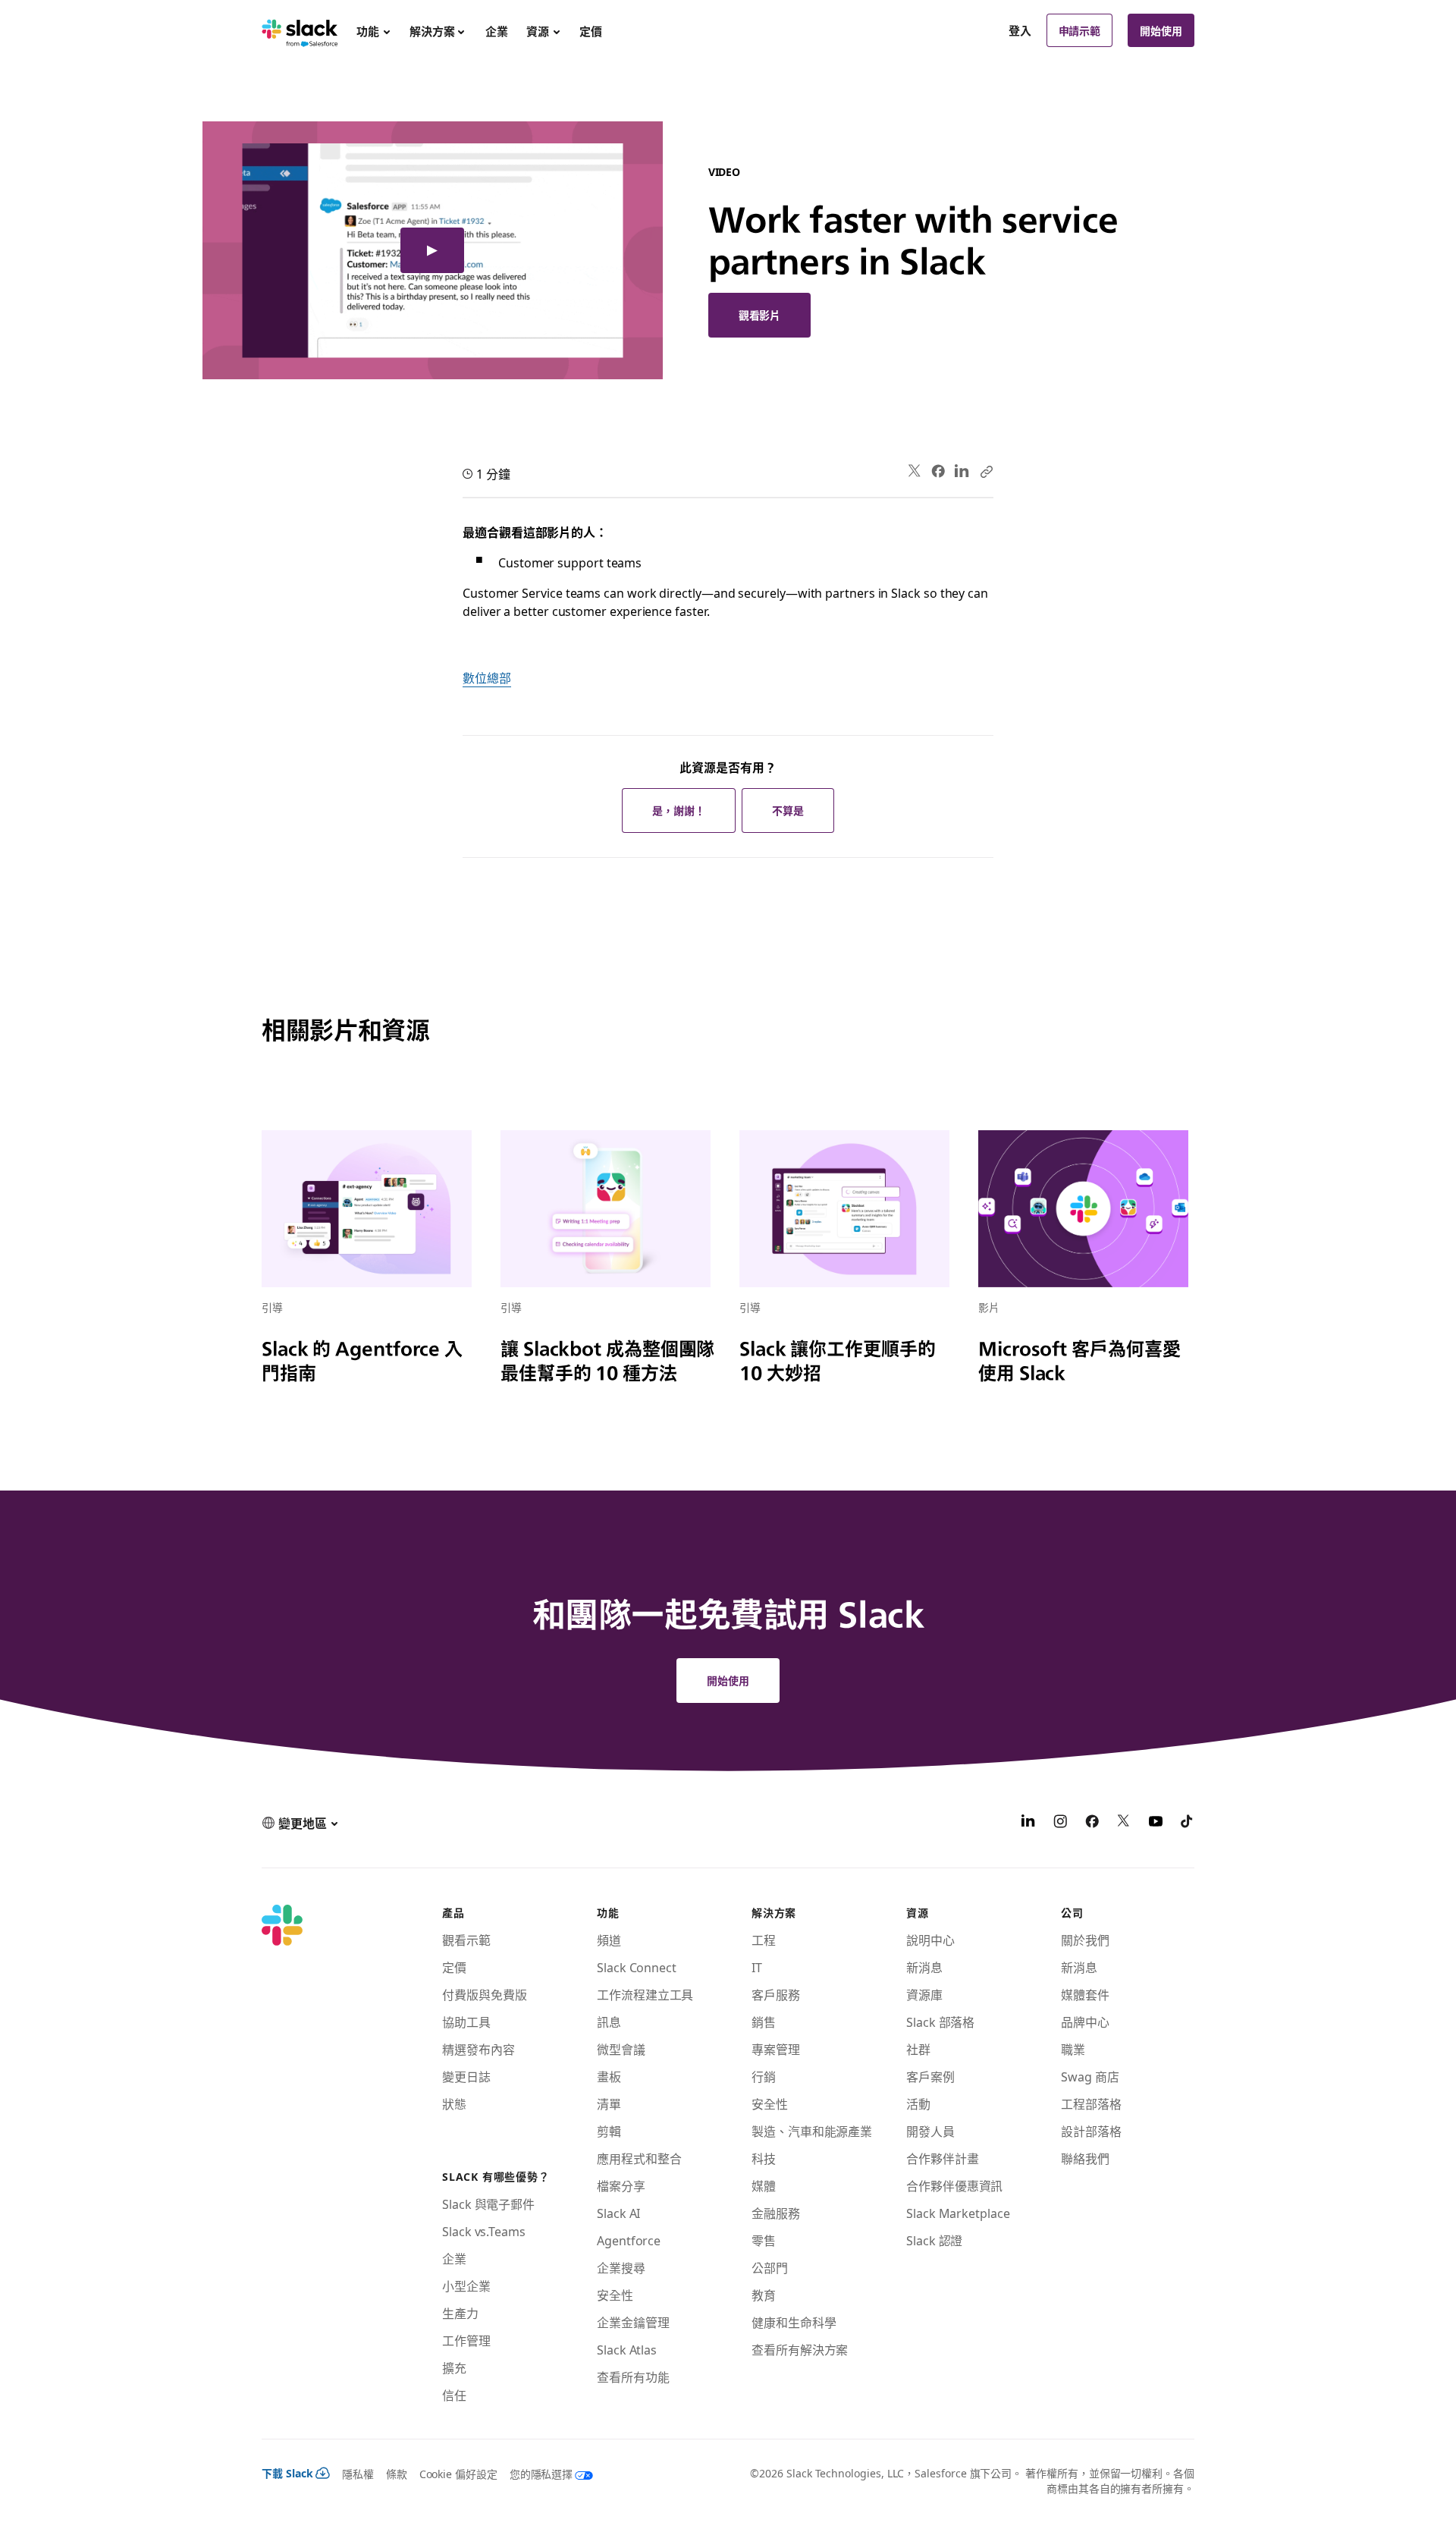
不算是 (788, 810)
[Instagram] (1060, 1823)
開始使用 (1161, 30)
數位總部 (487, 677)
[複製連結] (986, 471)
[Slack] (300, 30)
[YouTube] (1156, 1823)
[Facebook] (938, 471)
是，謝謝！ (679, 810)
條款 (397, 2474)
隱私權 (358, 2474)
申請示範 (1080, 30)
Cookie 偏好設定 (458, 2474)
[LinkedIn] (962, 471)
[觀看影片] (433, 250)
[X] (1124, 1823)
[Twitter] (915, 471)
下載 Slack (287, 2473)
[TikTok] (1188, 1823)
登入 (1020, 30)
